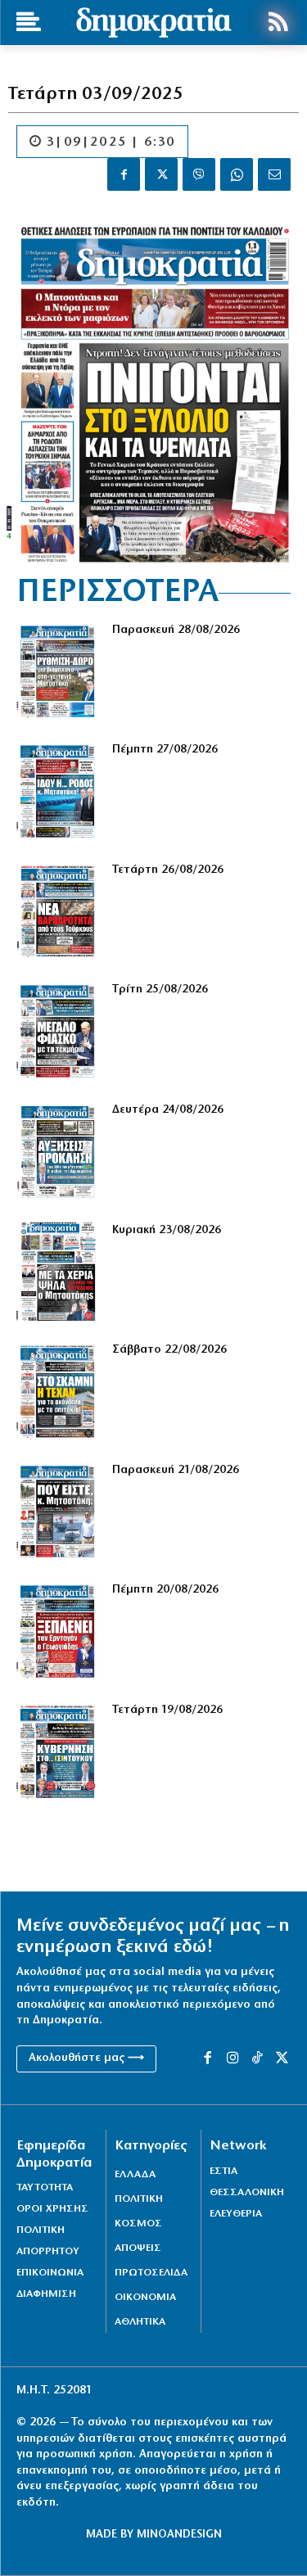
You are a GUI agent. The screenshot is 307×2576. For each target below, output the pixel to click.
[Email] (274, 174)
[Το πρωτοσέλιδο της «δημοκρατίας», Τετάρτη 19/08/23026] (58, 1752)
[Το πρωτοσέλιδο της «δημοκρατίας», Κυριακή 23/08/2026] (58, 1272)
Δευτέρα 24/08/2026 (168, 1110)
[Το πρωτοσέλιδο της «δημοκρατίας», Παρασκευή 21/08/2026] (58, 1512)
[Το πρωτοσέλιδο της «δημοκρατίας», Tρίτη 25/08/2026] (58, 1031)
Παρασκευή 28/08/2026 (176, 630)
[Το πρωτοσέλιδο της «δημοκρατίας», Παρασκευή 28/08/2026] (58, 672)
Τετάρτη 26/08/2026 (168, 870)
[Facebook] (124, 174)
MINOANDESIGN (179, 2535)
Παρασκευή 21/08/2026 (176, 1470)
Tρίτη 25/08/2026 (160, 990)
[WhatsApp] (237, 174)
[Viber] (199, 174)
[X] (161, 174)
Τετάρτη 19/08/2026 (167, 1710)
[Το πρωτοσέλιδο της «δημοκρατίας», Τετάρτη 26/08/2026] (58, 912)
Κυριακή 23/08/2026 (167, 1230)
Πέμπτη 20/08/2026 (165, 1590)
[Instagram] (233, 2059)
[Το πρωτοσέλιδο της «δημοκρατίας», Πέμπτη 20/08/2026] (58, 1631)
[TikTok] (257, 2059)
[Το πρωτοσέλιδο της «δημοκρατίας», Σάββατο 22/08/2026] (58, 1392)
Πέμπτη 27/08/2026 (165, 750)
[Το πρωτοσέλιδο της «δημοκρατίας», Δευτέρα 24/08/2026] (58, 1152)
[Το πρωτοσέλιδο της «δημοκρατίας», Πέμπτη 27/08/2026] (58, 791)
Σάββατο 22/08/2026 (169, 1350)
